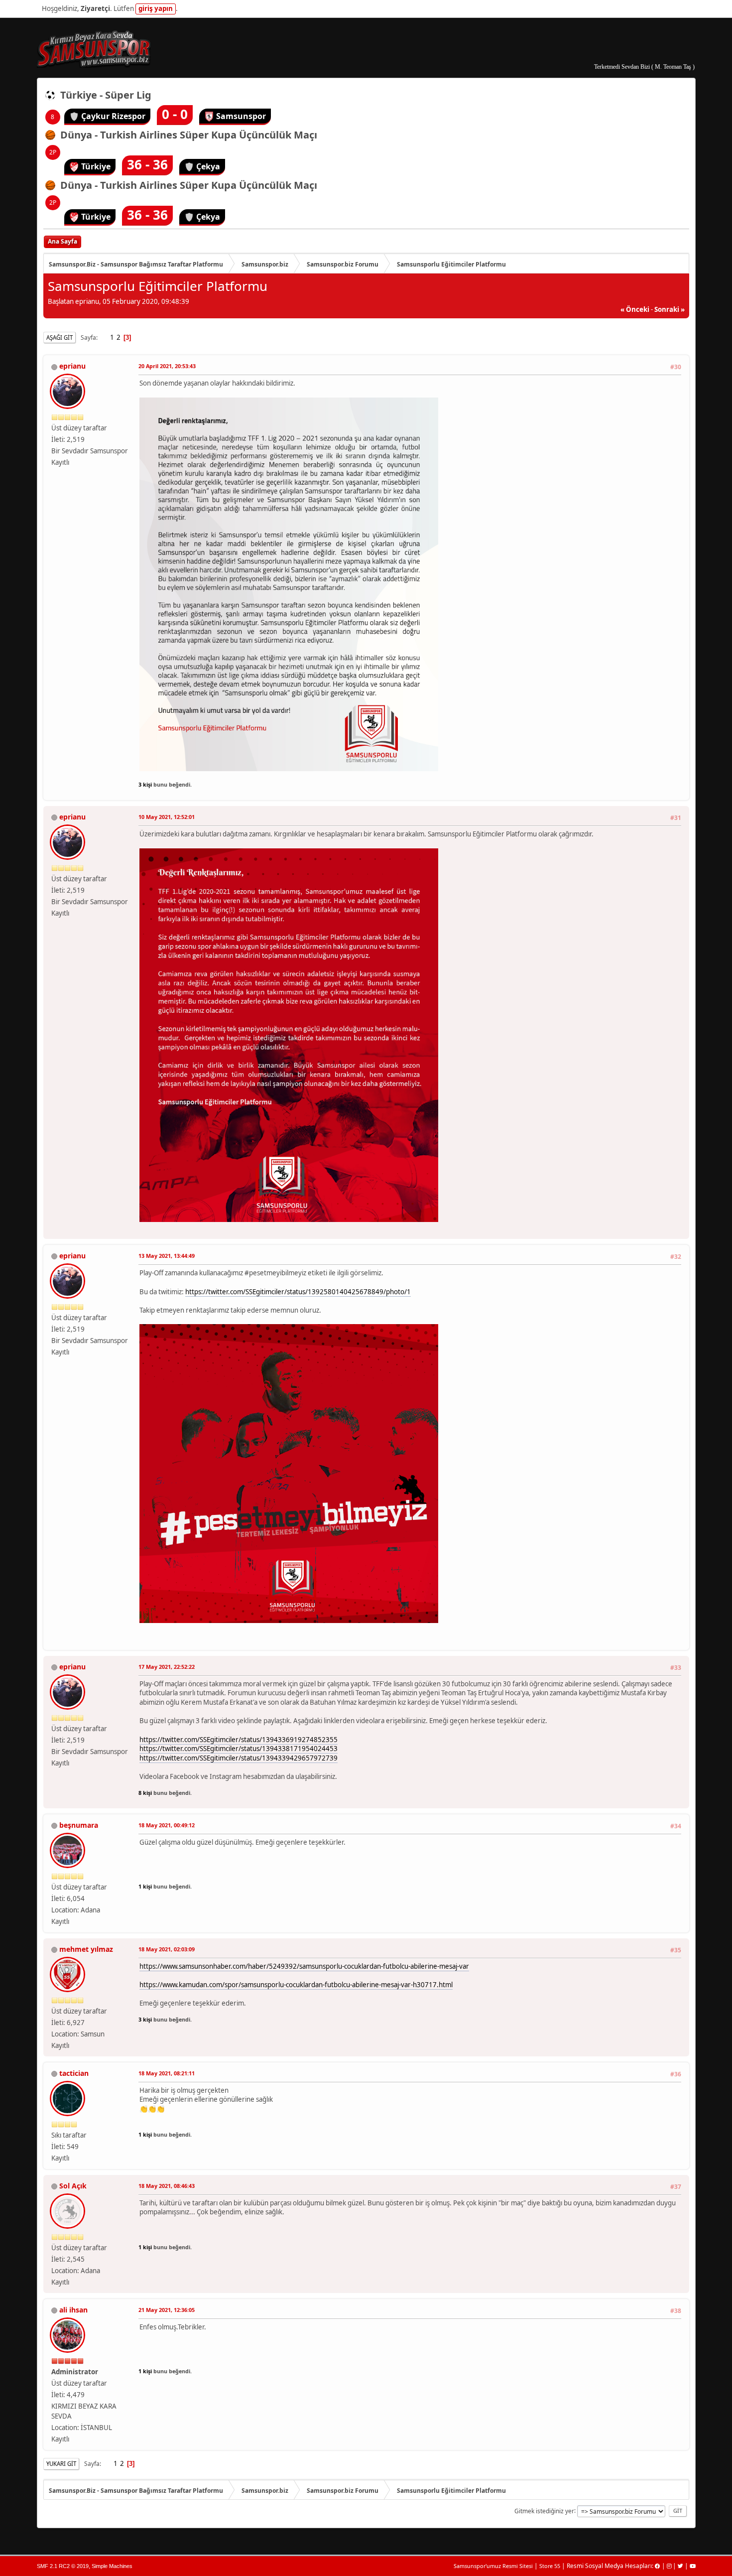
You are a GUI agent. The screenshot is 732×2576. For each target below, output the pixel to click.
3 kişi (145, 784)
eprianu (72, 366)
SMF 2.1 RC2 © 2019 (63, 2566)
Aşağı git (60, 338)
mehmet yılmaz (86, 1949)
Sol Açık (73, 2186)
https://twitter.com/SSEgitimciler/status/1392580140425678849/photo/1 (298, 1292)
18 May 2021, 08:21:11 (167, 2073)
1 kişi (145, 1886)
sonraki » (670, 309)
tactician (74, 2073)
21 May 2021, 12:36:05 (167, 2310)
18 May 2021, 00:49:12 (167, 1825)
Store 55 (550, 2566)
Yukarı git (61, 2464)
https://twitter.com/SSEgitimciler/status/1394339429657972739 (239, 1758)
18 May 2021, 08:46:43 (167, 2186)
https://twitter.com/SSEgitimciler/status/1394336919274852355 (239, 1740)
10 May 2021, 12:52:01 (167, 817)
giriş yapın (156, 8)
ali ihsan (73, 2310)
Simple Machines (112, 2566)
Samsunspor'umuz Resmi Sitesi (493, 2566)
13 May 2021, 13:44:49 (167, 1256)
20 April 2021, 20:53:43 (167, 366)
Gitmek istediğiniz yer (544, 2510)
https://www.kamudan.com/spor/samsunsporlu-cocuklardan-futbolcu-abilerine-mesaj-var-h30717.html (296, 1985)
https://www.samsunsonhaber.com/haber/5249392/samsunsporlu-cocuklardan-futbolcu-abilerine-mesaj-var (304, 1966)
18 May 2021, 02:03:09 (167, 1949)
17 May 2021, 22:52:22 (167, 1667)
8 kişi (145, 1793)
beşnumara (79, 1825)
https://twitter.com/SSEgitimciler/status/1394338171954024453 (239, 1749)
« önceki (635, 309)
